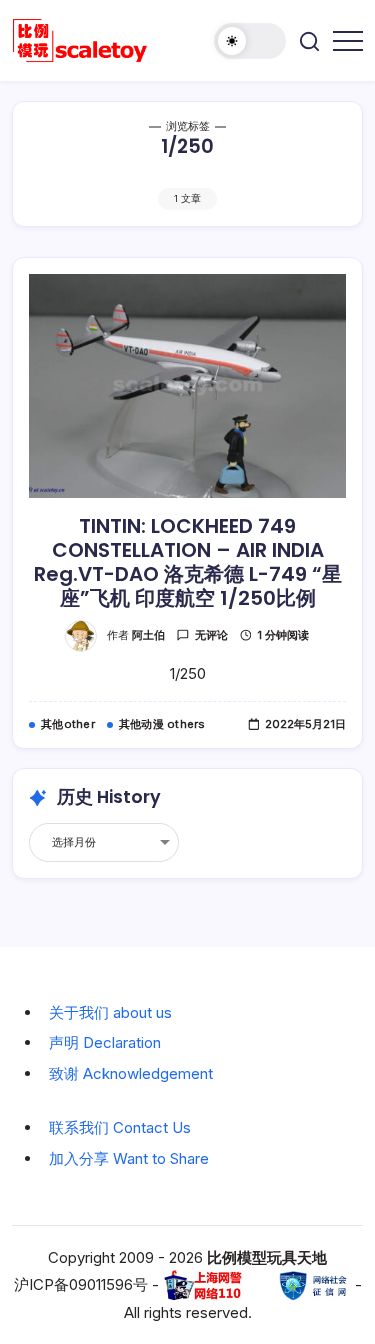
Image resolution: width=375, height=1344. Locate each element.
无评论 (211, 635)
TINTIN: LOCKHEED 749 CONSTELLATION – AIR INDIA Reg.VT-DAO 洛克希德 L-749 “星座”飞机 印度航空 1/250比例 (188, 562)
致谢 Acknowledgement (131, 1073)
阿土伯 (148, 635)
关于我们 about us (110, 1012)
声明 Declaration (105, 1042)
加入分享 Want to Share (129, 1158)
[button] (250, 41)
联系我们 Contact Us (120, 1127)
